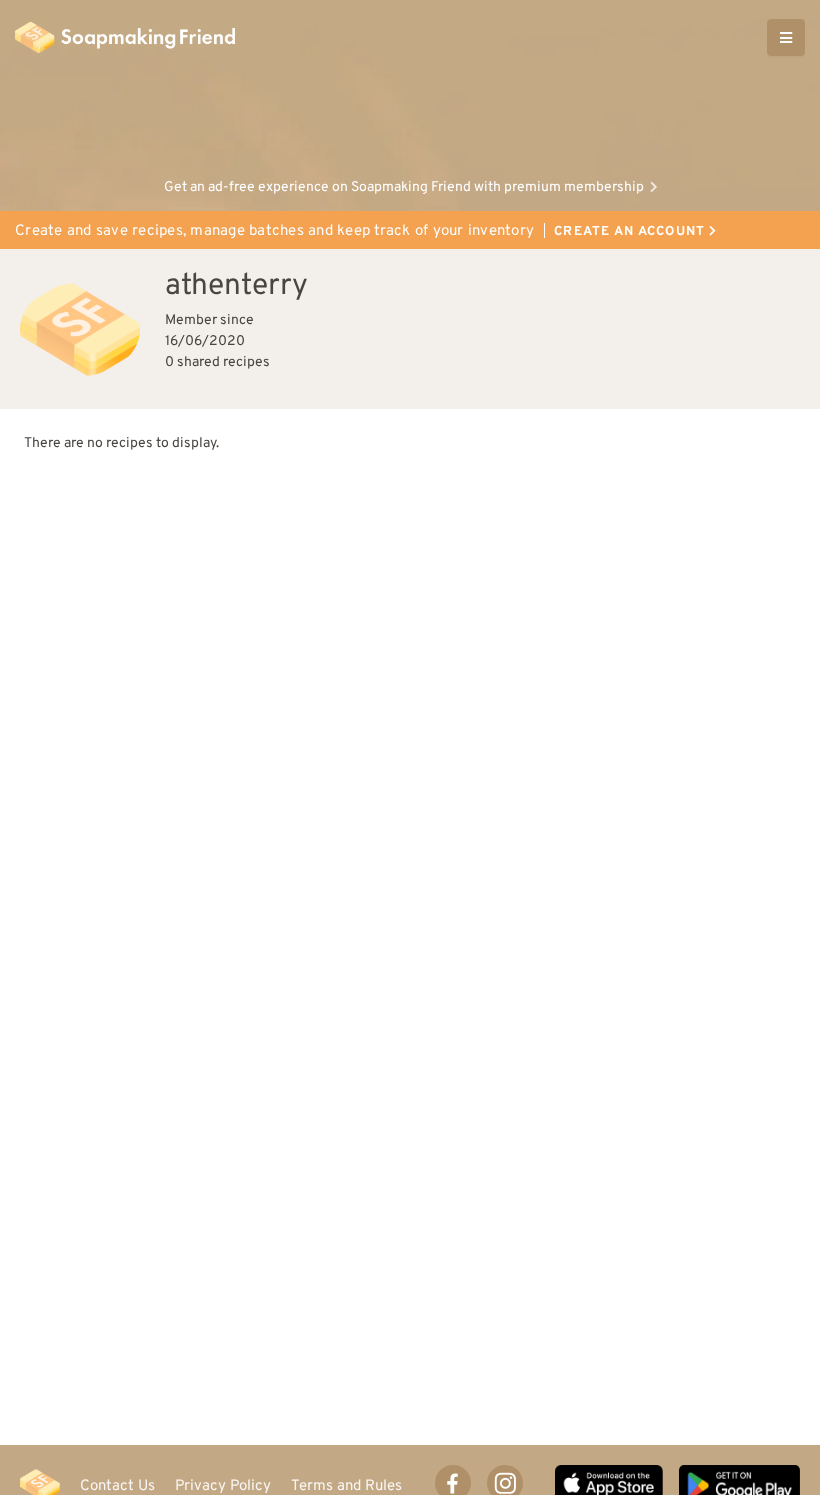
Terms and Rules (346, 1485)
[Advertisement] (410, 120)
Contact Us (117, 1485)
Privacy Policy (223, 1485)
